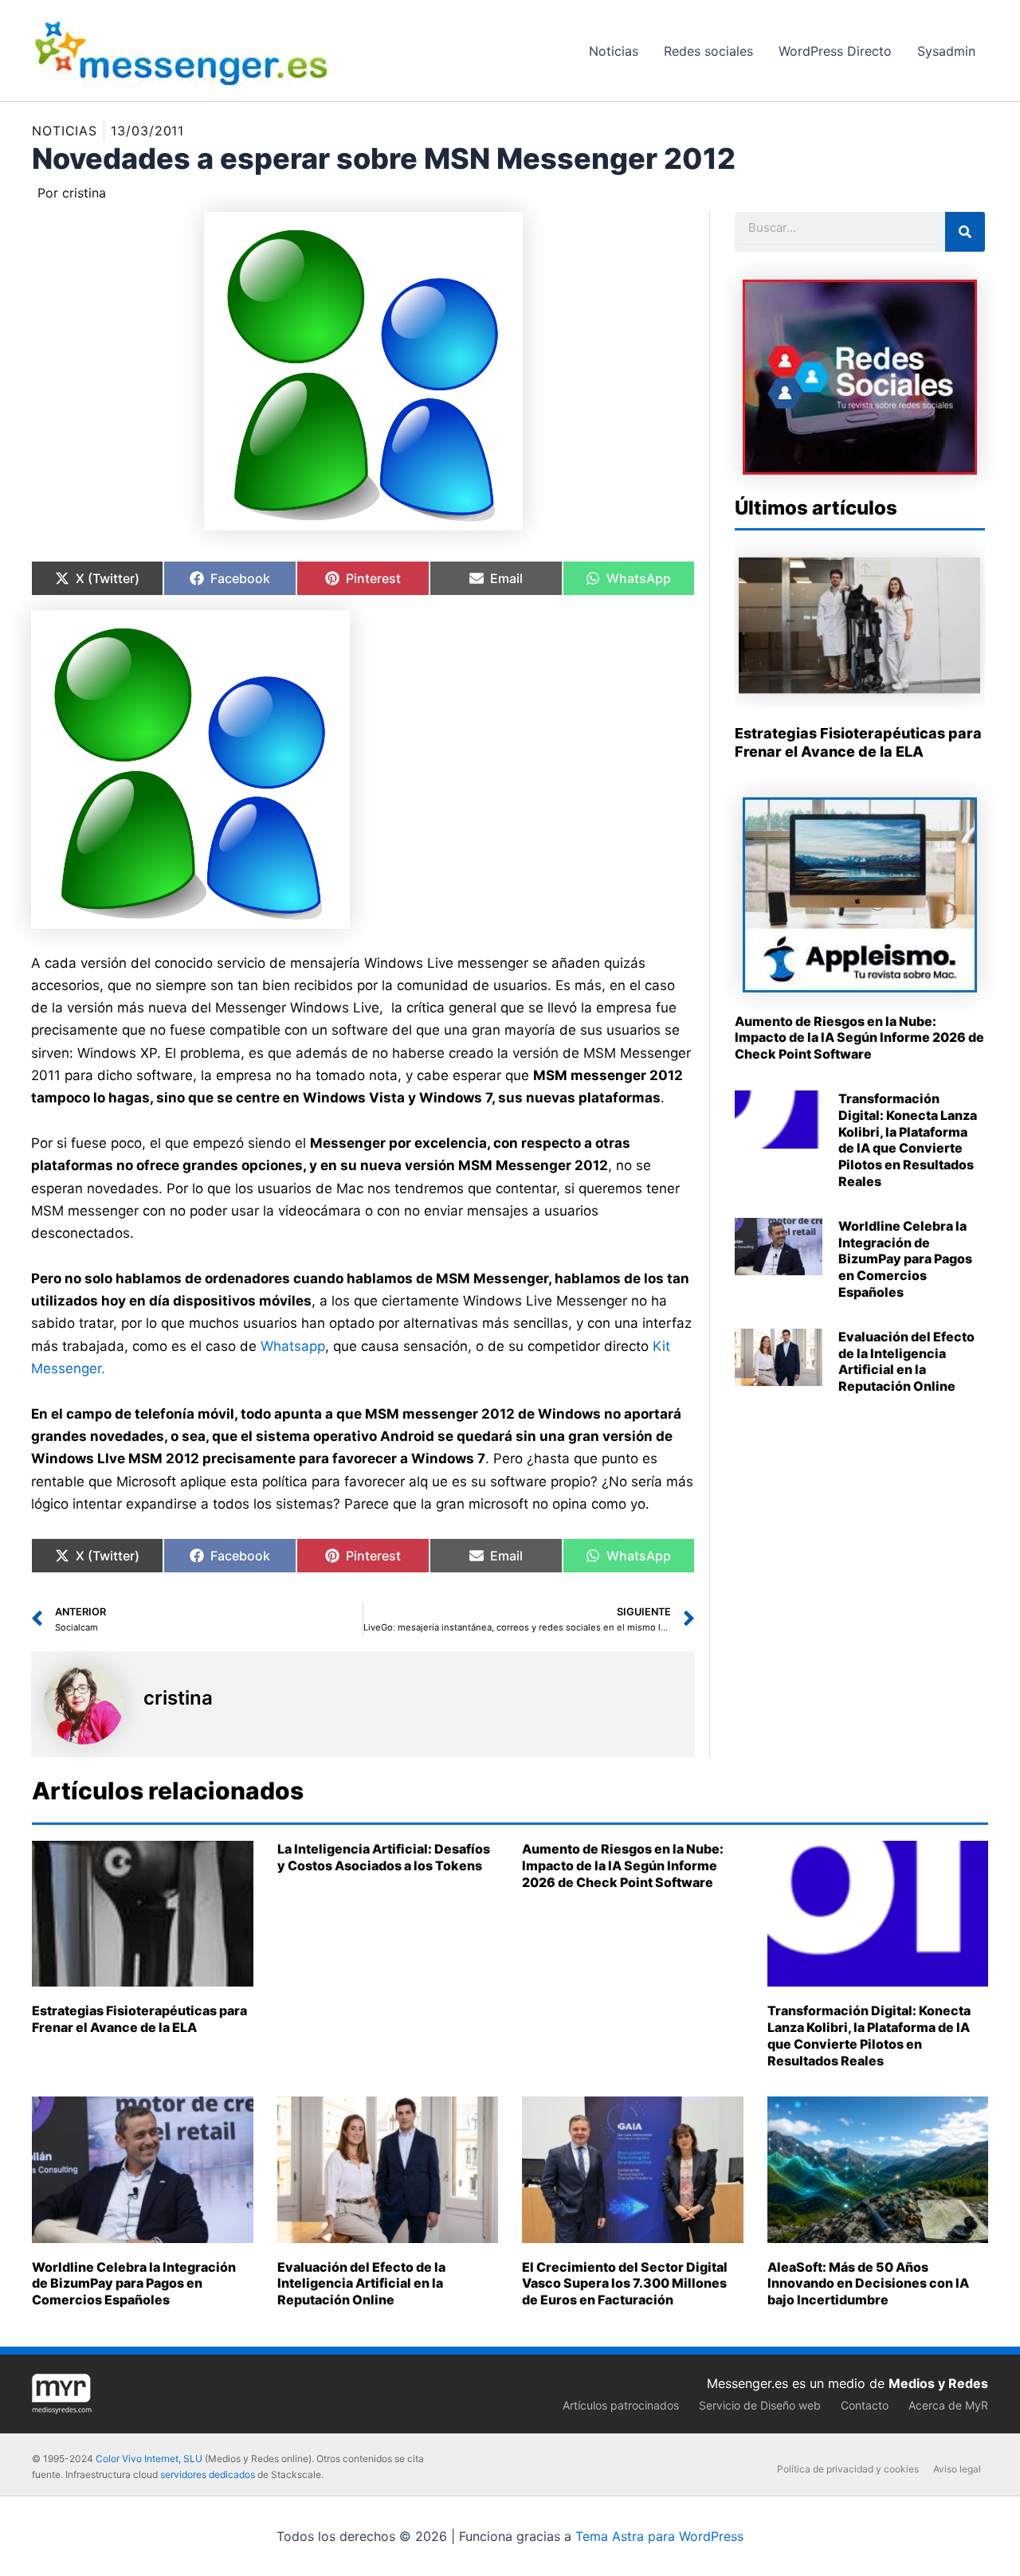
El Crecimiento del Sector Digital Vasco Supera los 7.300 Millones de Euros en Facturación (625, 2284)
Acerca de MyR (948, 2405)
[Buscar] (965, 232)
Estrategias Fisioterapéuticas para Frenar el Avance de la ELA (139, 2019)
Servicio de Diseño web (760, 2405)
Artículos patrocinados (621, 2405)
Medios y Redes (938, 2383)
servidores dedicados (208, 2474)
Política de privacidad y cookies (848, 2469)
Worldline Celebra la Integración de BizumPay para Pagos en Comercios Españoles (905, 1259)
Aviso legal (957, 2469)
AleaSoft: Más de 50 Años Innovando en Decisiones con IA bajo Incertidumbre (868, 2284)
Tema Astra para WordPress (659, 2536)
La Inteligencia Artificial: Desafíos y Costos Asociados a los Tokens (384, 1857)
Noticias (65, 131)
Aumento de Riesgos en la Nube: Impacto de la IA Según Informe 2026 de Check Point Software (859, 1038)
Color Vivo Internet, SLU (149, 2459)
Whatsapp (293, 1346)
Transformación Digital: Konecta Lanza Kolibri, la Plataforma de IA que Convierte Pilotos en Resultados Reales (908, 1140)
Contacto (865, 2405)
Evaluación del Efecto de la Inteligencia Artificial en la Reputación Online (906, 1361)
